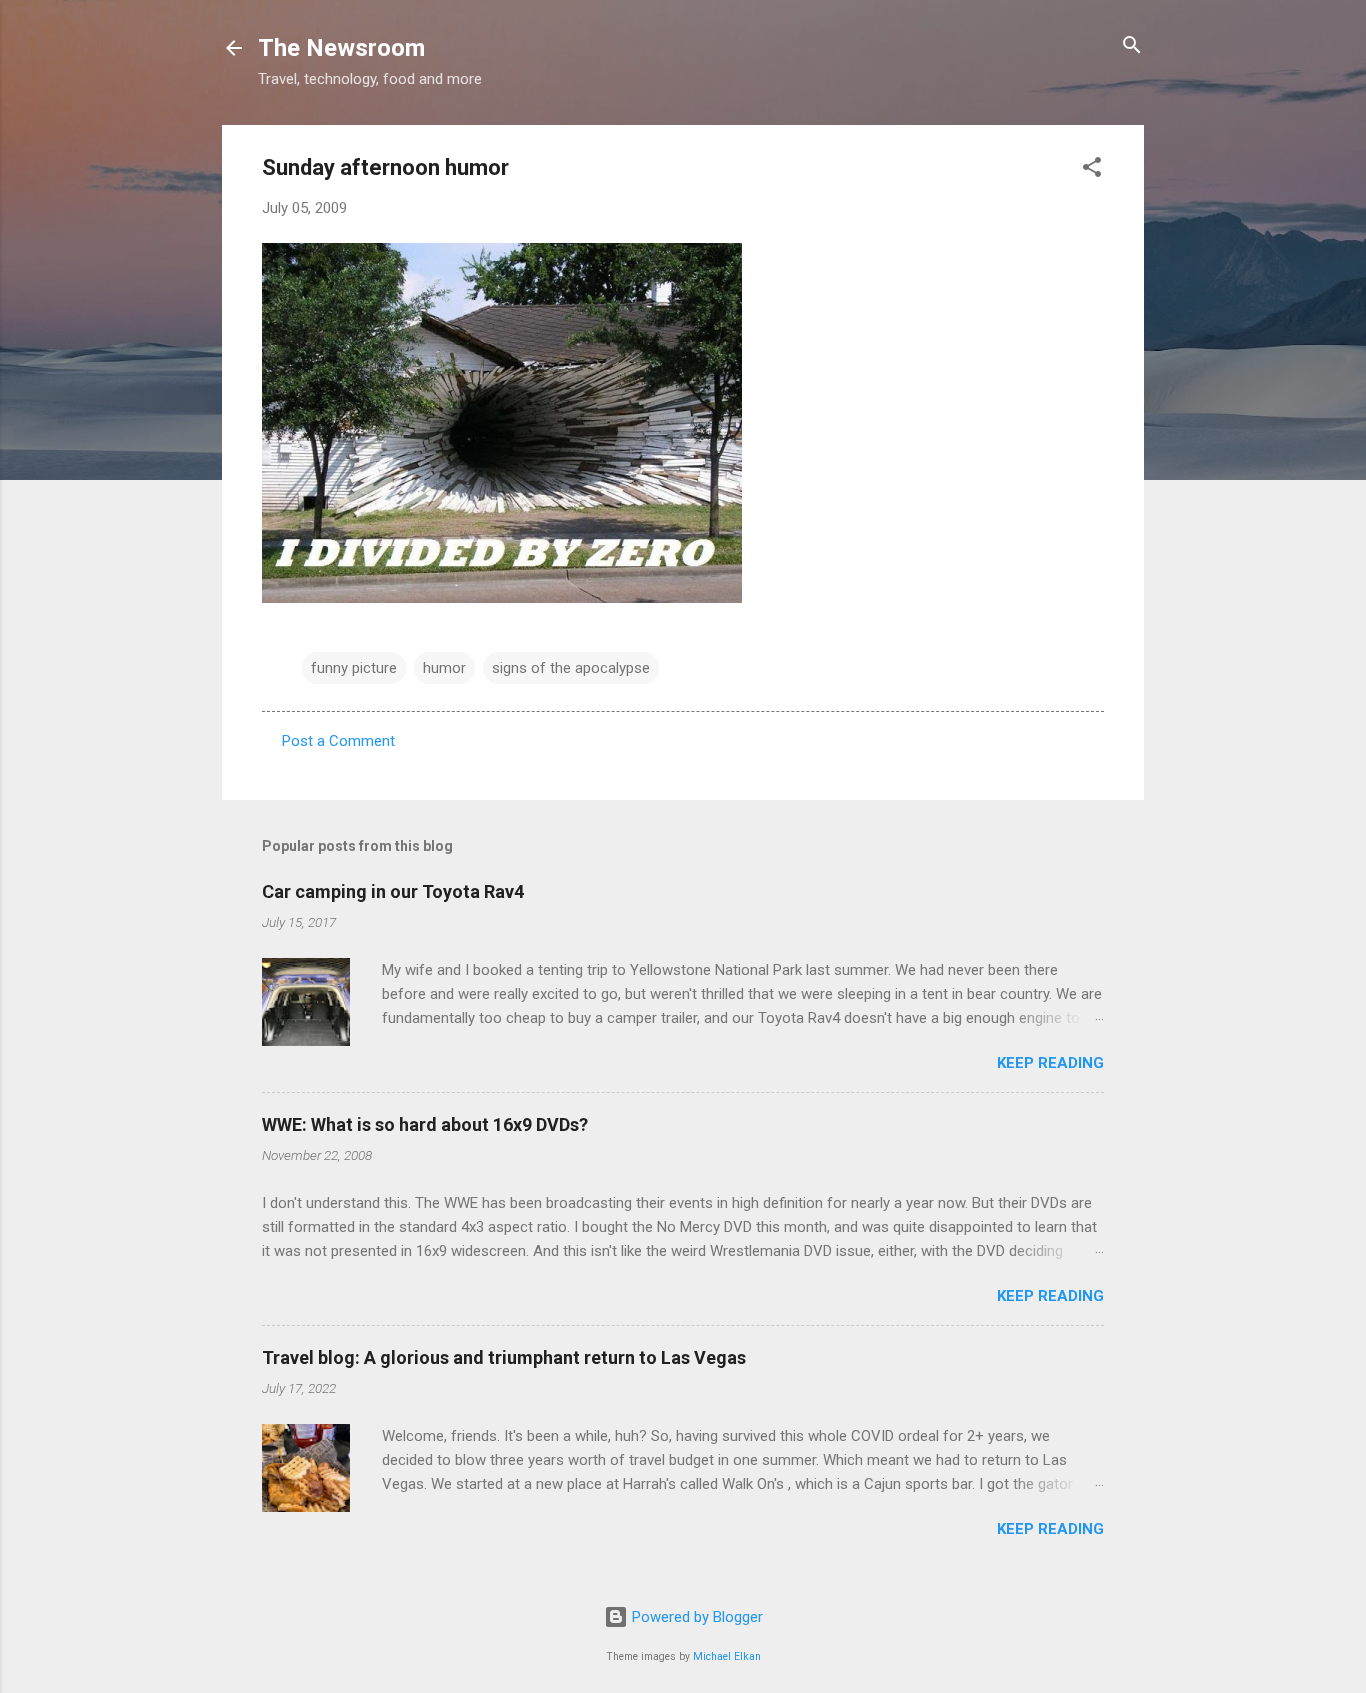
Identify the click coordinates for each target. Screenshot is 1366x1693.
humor (444, 668)
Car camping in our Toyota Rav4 (393, 891)
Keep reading (1050, 1063)
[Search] (1132, 46)
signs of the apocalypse (571, 668)
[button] (1092, 168)
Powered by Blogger (695, 1617)
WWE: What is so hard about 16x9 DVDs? (425, 1124)
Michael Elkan (727, 1656)
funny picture (354, 668)
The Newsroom (341, 48)
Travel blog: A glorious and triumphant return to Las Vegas (504, 1357)
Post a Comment (338, 741)
